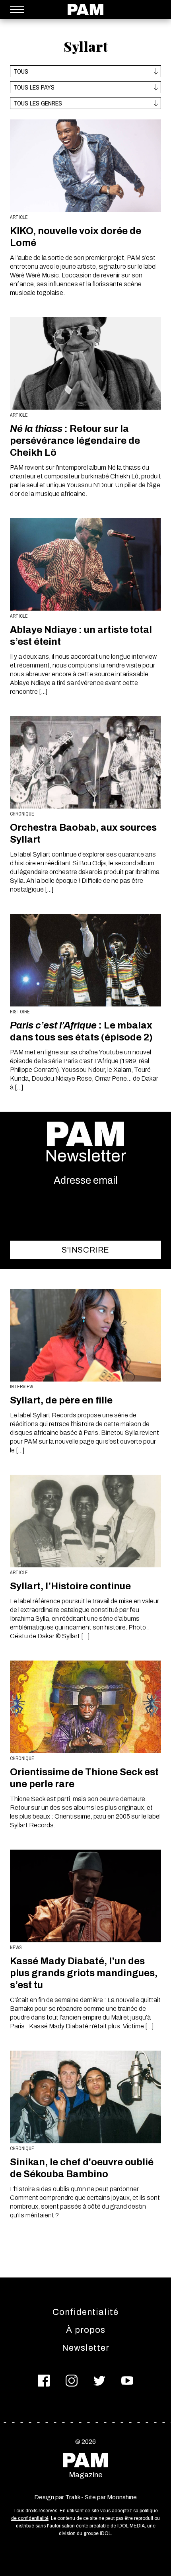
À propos (86, 2330)
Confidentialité (85, 2312)
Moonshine (122, 2497)
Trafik (73, 2497)
